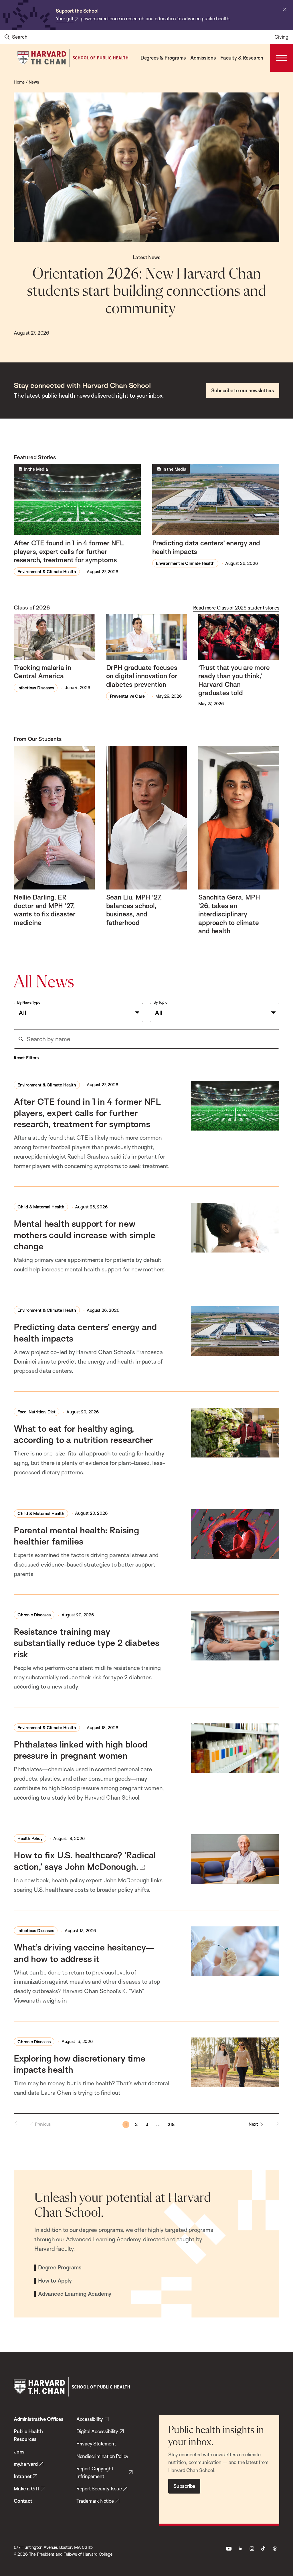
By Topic (160, 1002)
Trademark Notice (95, 2501)
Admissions (203, 58)
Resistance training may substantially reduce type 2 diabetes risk (87, 1643)
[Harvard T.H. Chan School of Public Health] (72, 2387)
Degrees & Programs (163, 58)
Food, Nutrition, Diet (36, 1412)
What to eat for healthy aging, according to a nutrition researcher (83, 1434)
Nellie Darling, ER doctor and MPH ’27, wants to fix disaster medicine (45, 910)
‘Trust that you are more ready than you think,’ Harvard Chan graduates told (234, 680)
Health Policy (30, 1838)
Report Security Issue (99, 2489)
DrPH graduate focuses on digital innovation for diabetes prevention (142, 676)
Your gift (65, 18)
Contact (23, 2501)
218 (171, 2124)
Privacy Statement (96, 2444)
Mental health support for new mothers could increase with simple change (84, 1235)
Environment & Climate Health (47, 572)
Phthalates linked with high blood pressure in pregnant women (81, 1750)
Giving (281, 37)
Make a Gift (27, 2489)
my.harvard (26, 2464)
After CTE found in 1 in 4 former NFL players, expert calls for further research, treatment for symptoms (69, 551)
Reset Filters (26, 1058)
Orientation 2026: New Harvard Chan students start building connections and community (146, 292)
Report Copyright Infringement (95, 2472)
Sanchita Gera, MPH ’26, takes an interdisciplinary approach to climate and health (229, 914)
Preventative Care (127, 696)
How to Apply (55, 2281)
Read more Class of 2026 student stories (236, 608)
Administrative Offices (39, 2419)
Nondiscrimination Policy (102, 2456)
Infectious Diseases (36, 688)
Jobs (19, 2452)
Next (253, 2124)
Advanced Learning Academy (75, 2294)
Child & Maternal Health (41, 1207)
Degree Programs (60, 2268)
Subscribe (184, 2486)
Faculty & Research (242, 58)
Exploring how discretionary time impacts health (80, 2064)
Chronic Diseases (34, 1615)
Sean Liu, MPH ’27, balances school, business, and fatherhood (134, 910)
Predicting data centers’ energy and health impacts (206, 547)
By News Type (29, 1002)
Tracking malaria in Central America (42, 672)
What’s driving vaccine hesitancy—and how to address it (84, 1953)
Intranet (23, 2476)
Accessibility (90, 2419)
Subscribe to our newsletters (243, 390)
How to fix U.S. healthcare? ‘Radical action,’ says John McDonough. (85, 1861)
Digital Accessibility (97, 2431)
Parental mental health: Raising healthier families (76, 1536)
